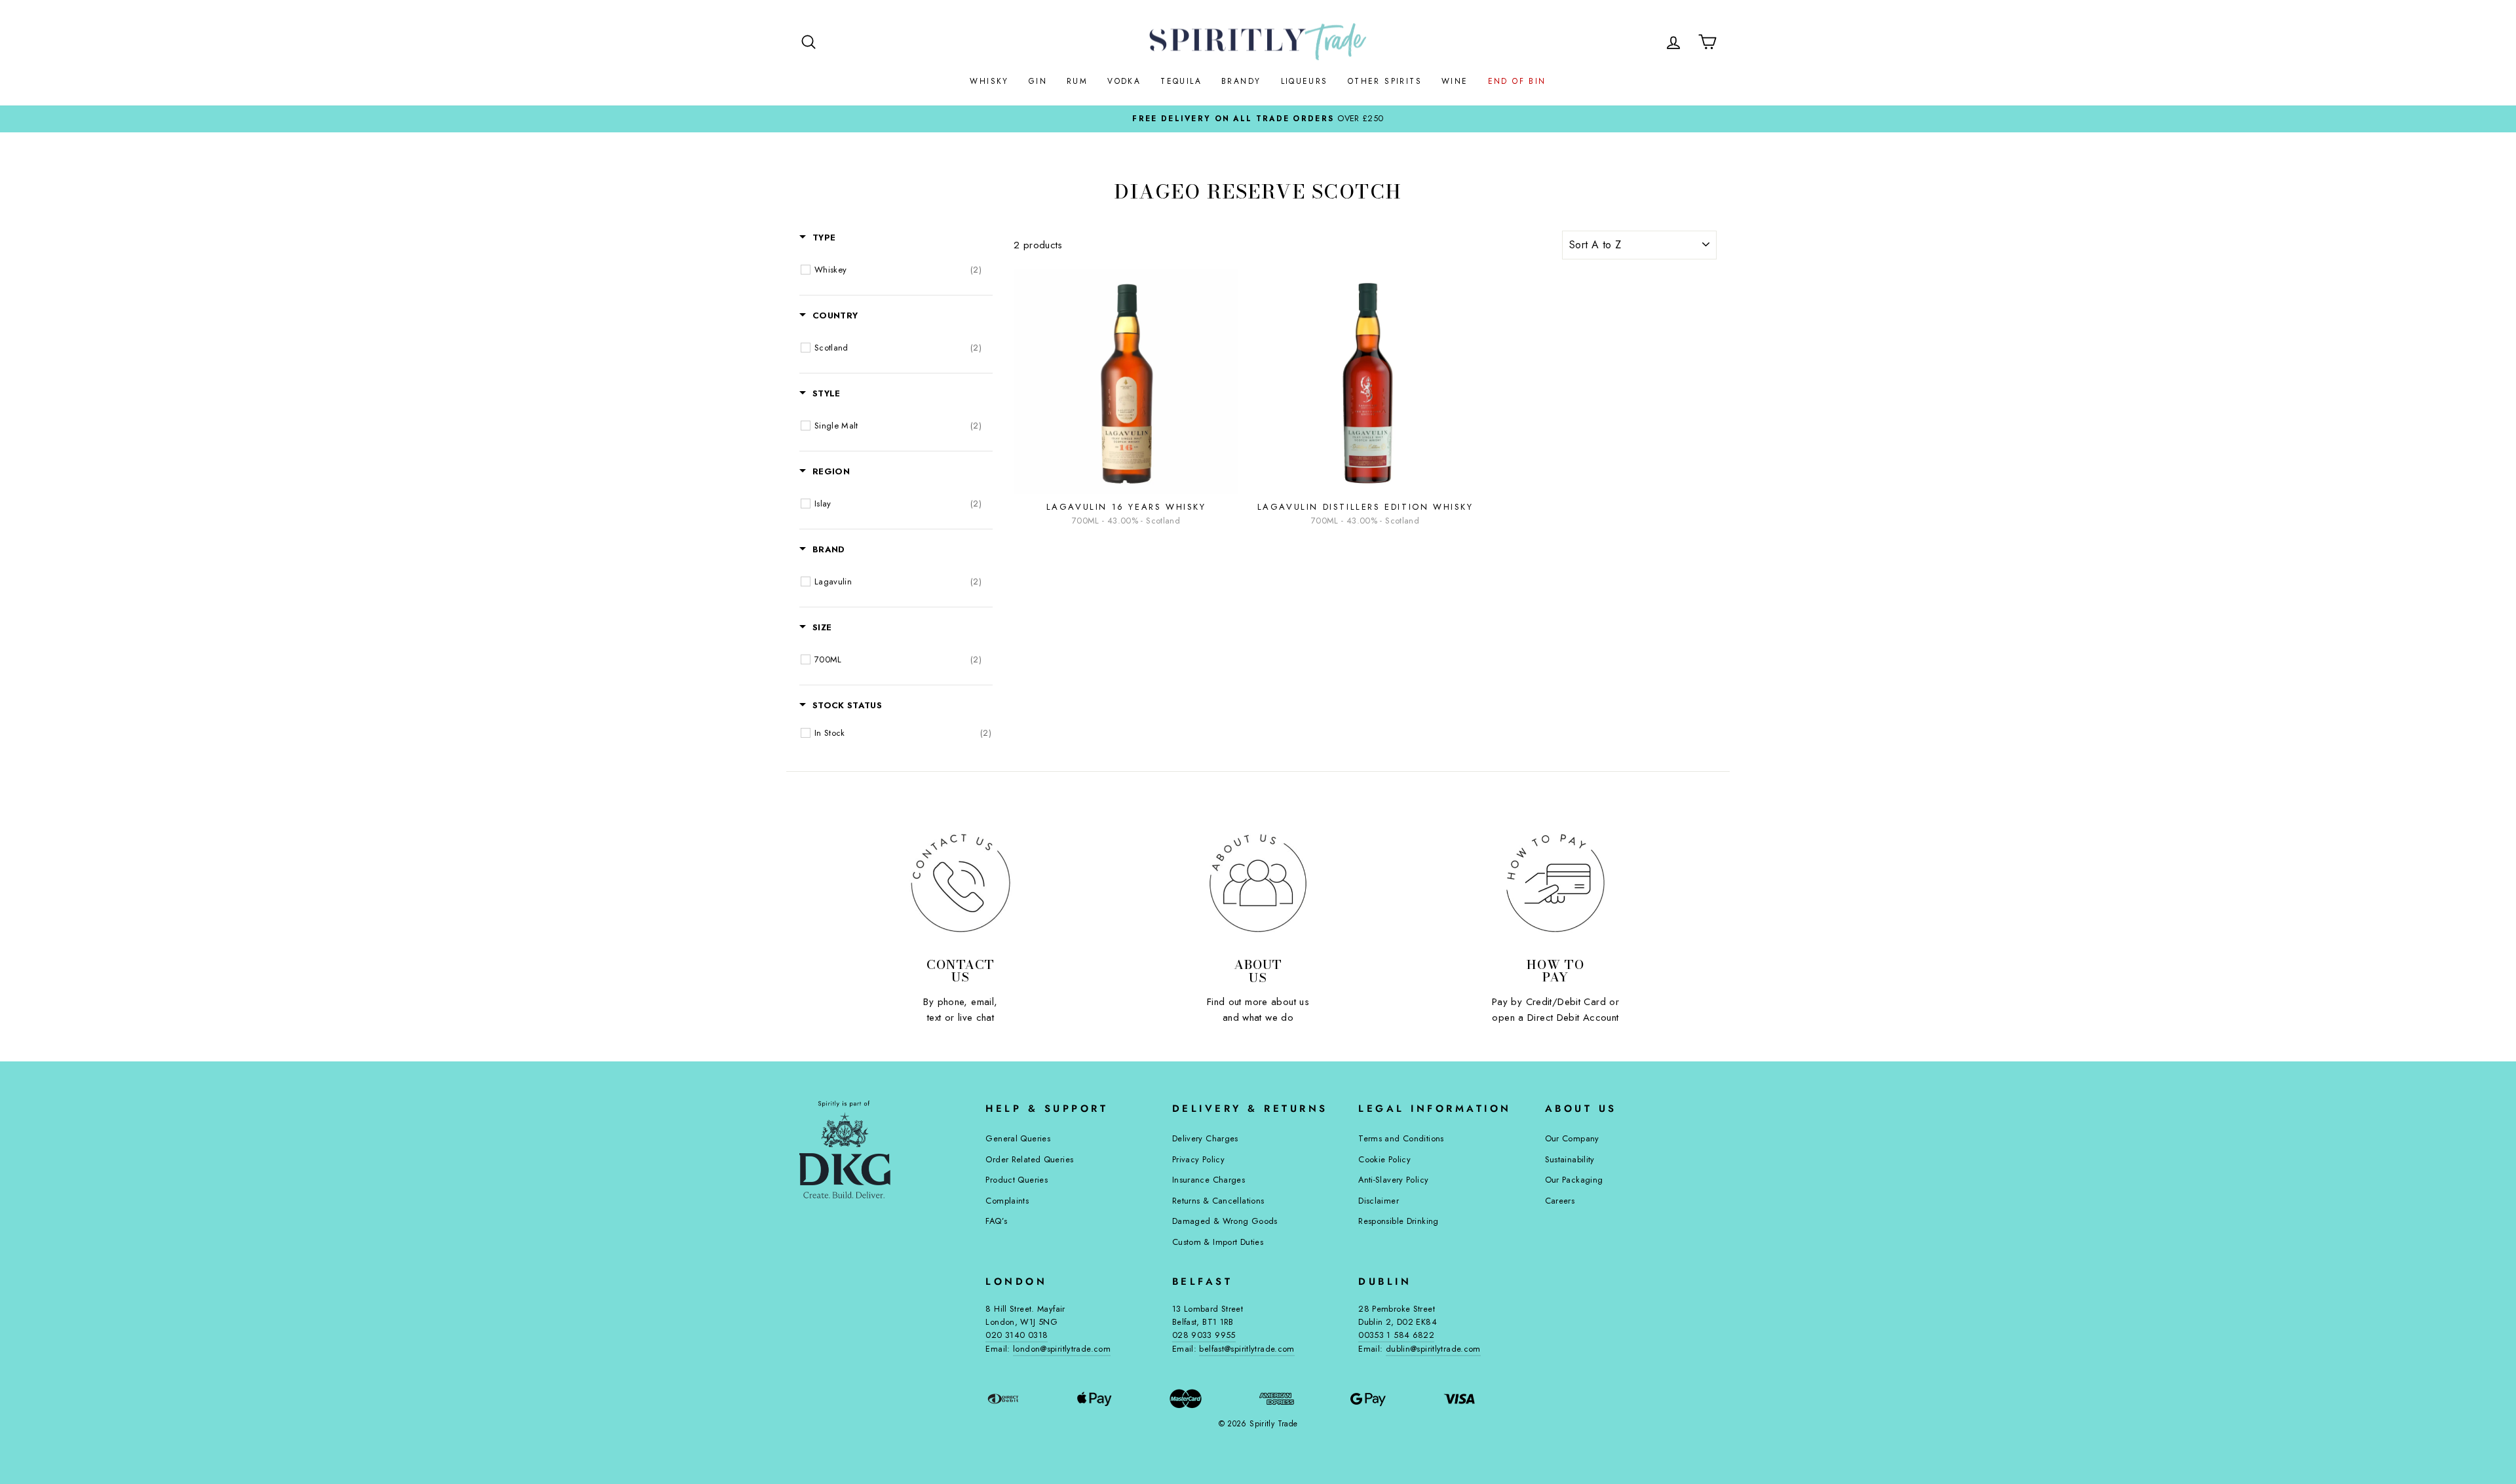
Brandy (1241, 81)
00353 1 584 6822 (1396, 1335)
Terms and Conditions (1401, 1138)
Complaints (1007, 1201)
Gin (1038, 81)
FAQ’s (996, 1221)
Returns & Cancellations (1218, 1201)
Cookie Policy (1384, 1159)
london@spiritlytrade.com (1062, 1349)
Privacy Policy (1198, 1159)
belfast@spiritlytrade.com (1247, 1349)
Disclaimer (1379, 1201)
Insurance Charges (1209, 1180)
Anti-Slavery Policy (1393, 1180)
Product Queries (1017, 1180)
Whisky (989, 81)
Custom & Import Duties (1218, 1242)
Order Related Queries (1029, 1159)
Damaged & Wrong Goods (1225, 1221)
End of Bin (1517, 81)
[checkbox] (898, 270)
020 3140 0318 (1017, 1335)
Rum (1077, 81)
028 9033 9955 (1204, 1335)
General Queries (1018, 1138)
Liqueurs (1305, 81)
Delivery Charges (1205, 1138)
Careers (1560, 1201)
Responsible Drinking (1399, 1221)
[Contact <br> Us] (961, 883)
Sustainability (1570, 1159)
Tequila (1181, 81)
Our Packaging (1574, 1180)
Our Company (1572, 1138)
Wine (1455, 81)
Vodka (1124, 81)
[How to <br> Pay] (1555, 883)
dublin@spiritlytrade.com (1433, 1349)
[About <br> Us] (1258, 883)
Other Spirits (1385, 81)
